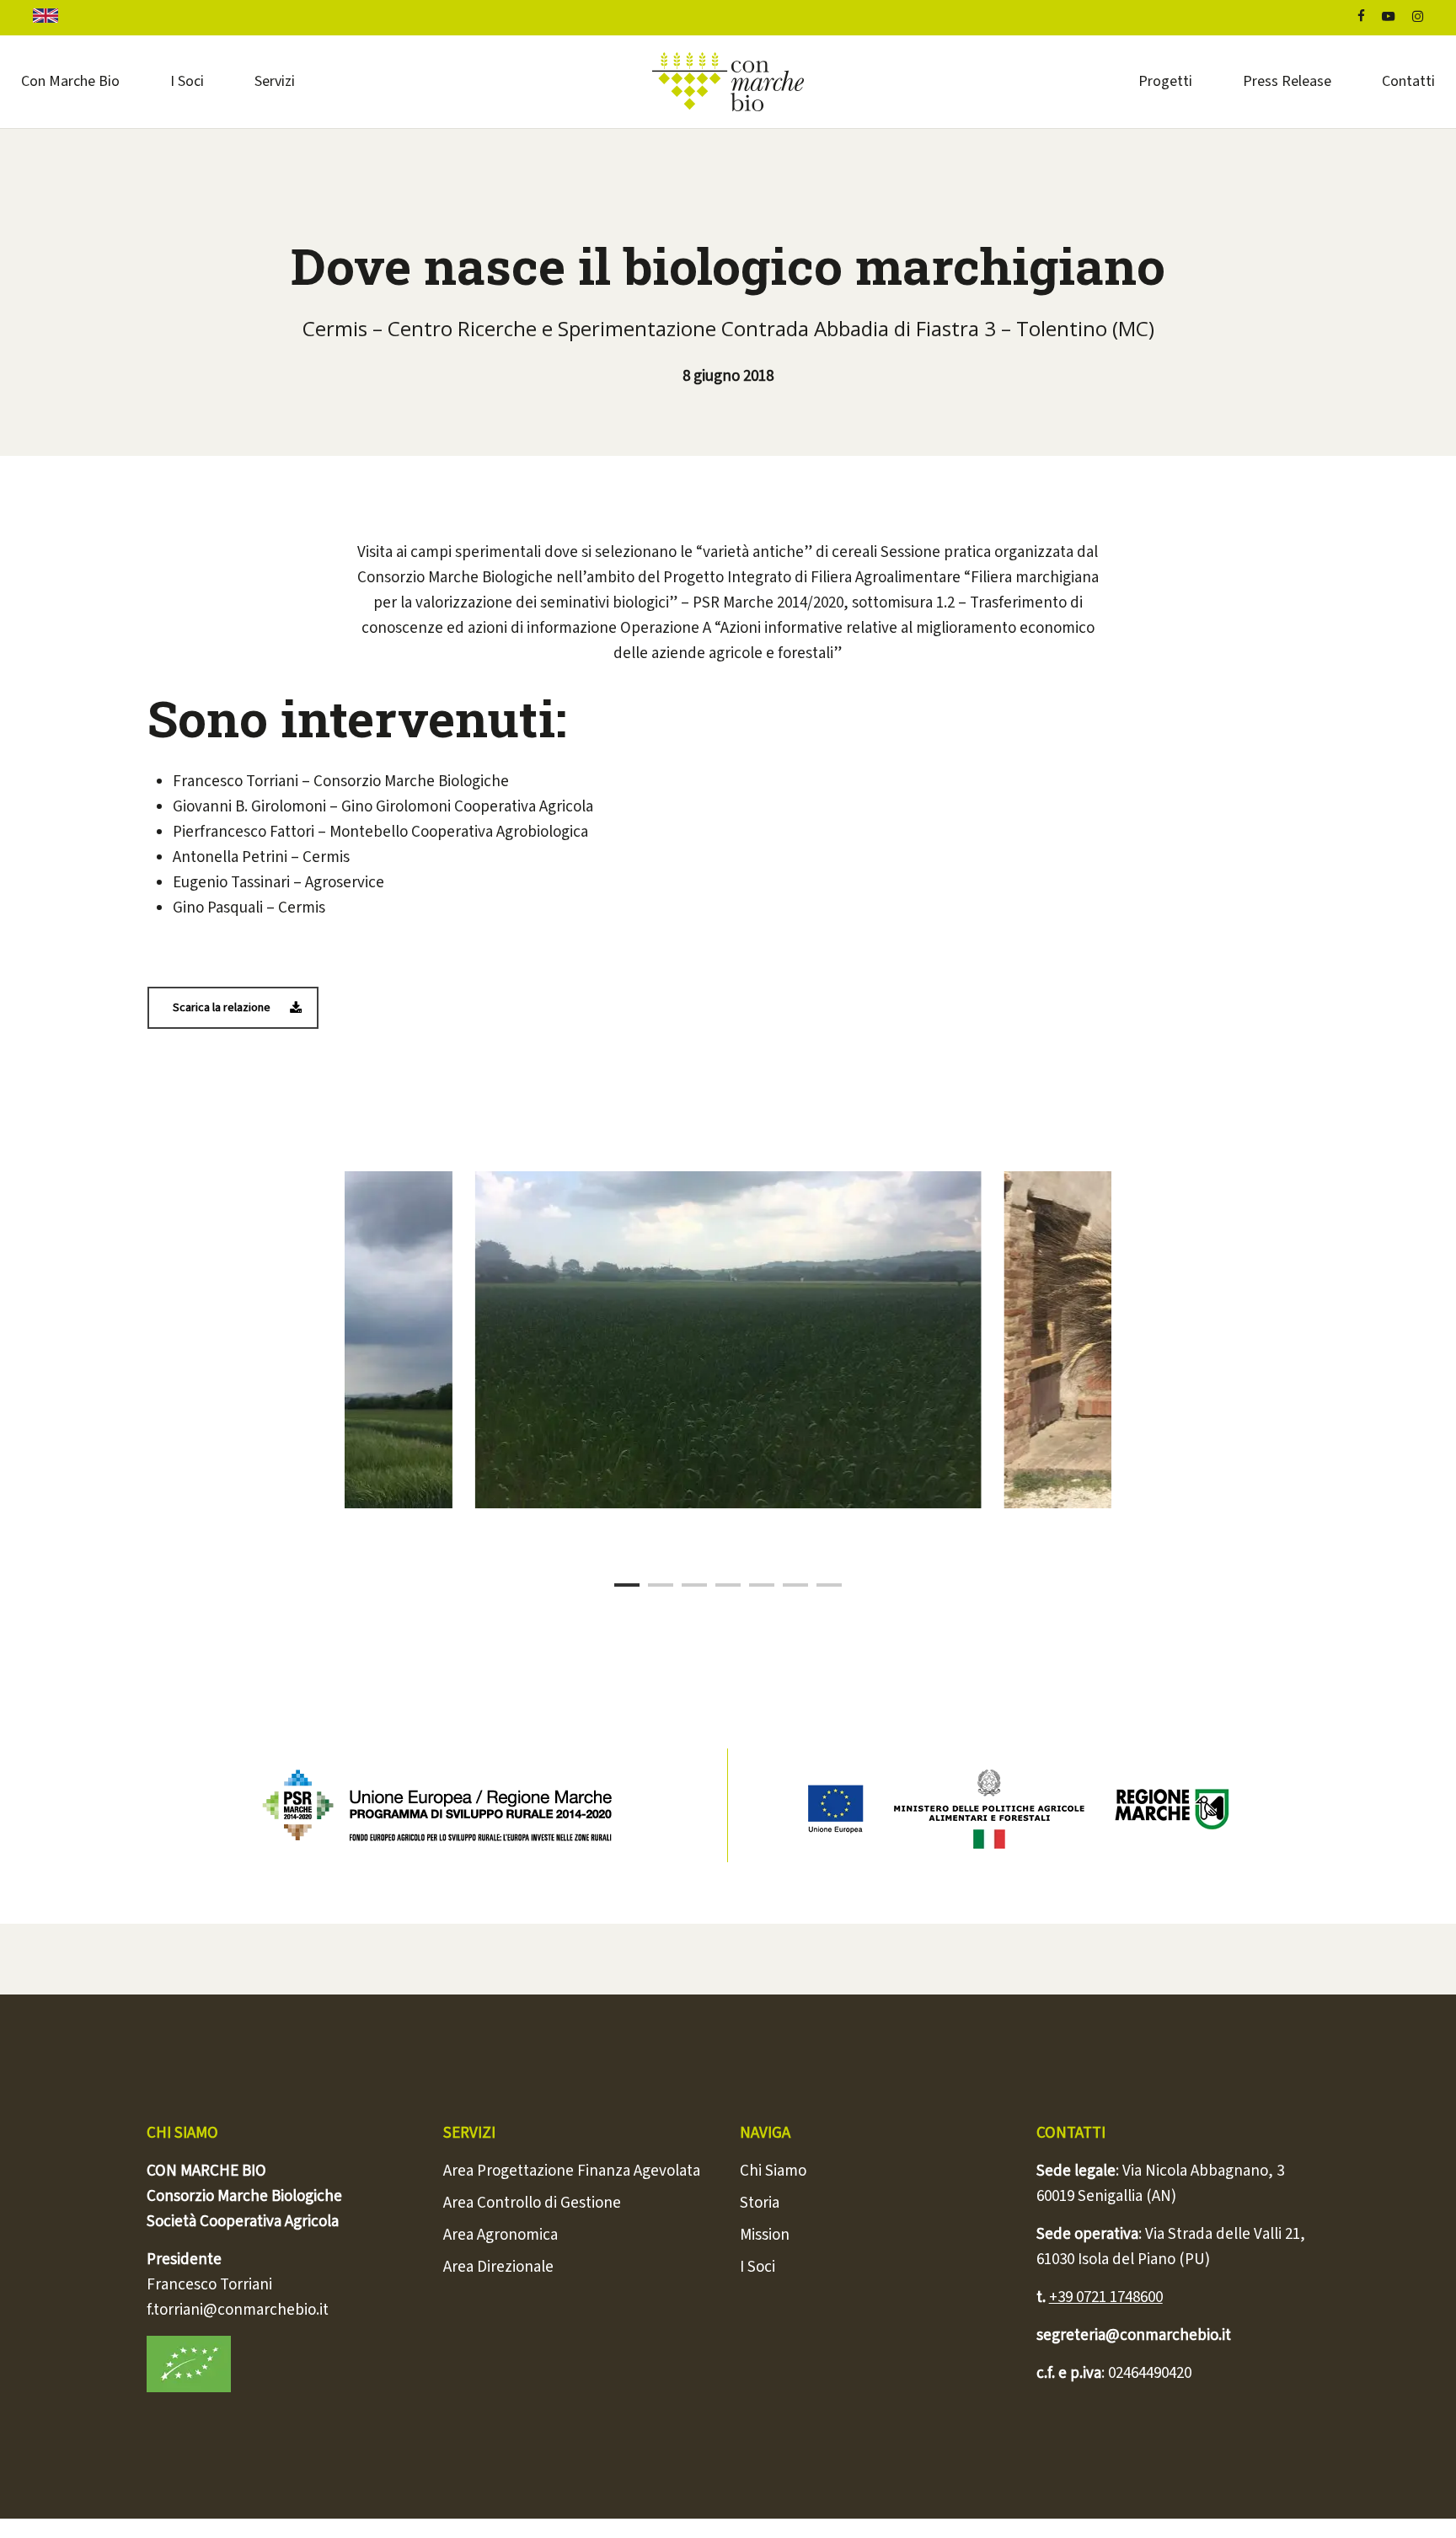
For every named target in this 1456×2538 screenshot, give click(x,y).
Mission (765, 2235)
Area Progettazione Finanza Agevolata (572, 2171)
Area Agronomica (500, 2235)
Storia (760, 2203)
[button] (233, 1008)
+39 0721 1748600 (1106, 2297)
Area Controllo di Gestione (532, 2203)
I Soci (757, 2267)
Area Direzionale (498, 2267)
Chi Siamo (773, 2171)
